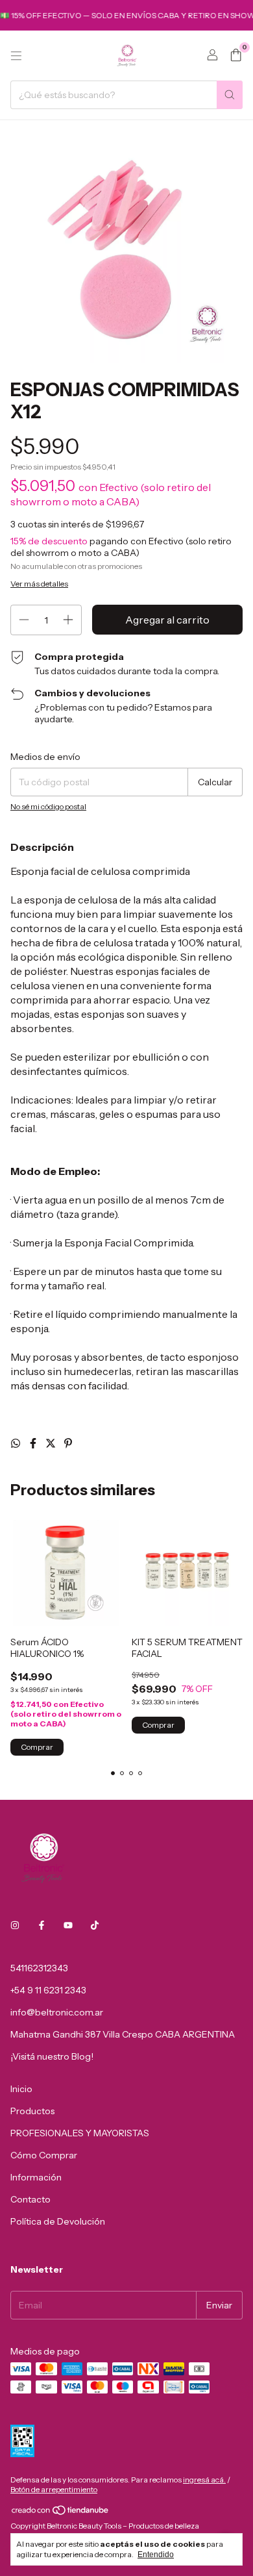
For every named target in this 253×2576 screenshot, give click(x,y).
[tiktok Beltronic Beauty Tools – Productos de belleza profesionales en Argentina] (95, 1925)
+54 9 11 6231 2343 (48, 1990)
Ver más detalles (39, 584)
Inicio (21, 2089)
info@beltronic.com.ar (57, 2012)
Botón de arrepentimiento (54, 2489)
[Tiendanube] (61, 2513)
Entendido (156, 2555)
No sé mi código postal (48, 806)
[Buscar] (230, 95)
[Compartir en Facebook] (34, 1443)
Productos (32, 2111)
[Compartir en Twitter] (52, 1443)
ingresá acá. (204, 2480)
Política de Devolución (58, 2221)
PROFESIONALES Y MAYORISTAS (80, 2133)
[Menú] (16, 56)
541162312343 (39, 1968)
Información (36, 2177)
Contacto (30, 2199)
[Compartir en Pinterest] (68, 1443)
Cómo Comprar (44, 2155)
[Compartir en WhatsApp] (17, 1443)
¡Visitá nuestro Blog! (52, 2056)
